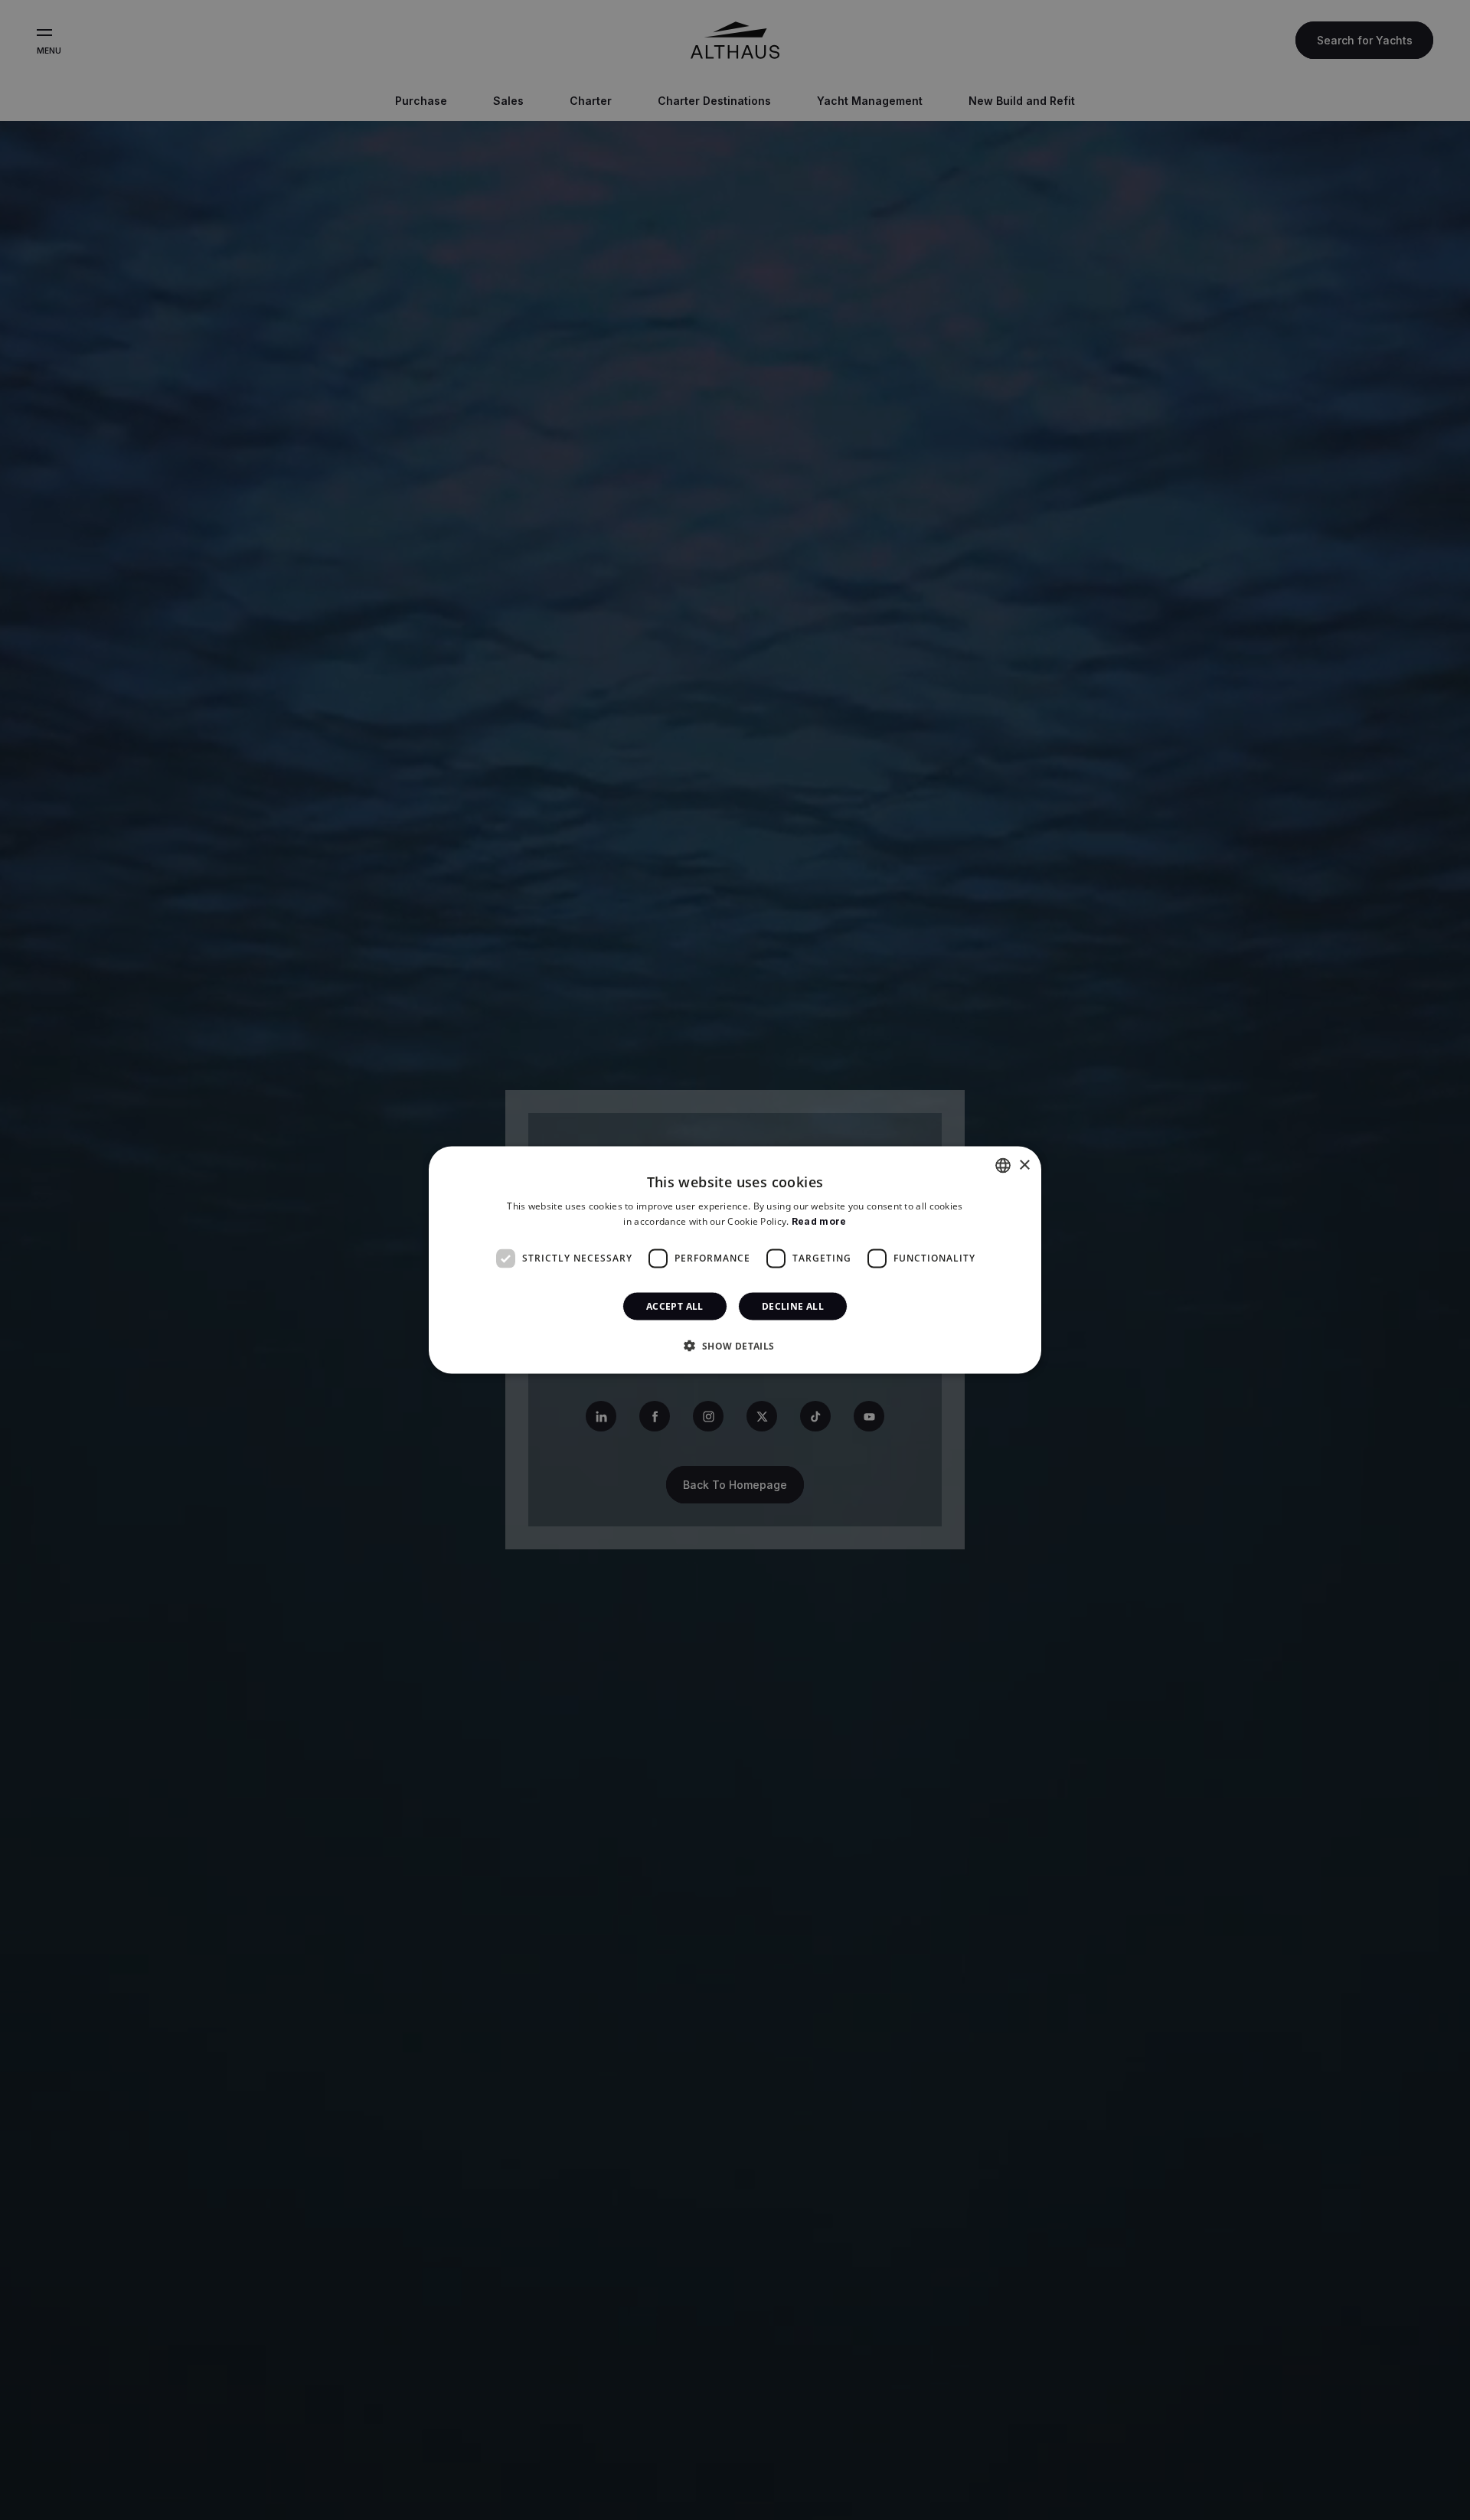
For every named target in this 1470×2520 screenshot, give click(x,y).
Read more (819, 1221)
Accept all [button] (675, 1306)
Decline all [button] (793, 1306)
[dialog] (735, 1260)
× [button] (1024, 1165)
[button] (735, 1345)
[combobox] (1003, 1166)
